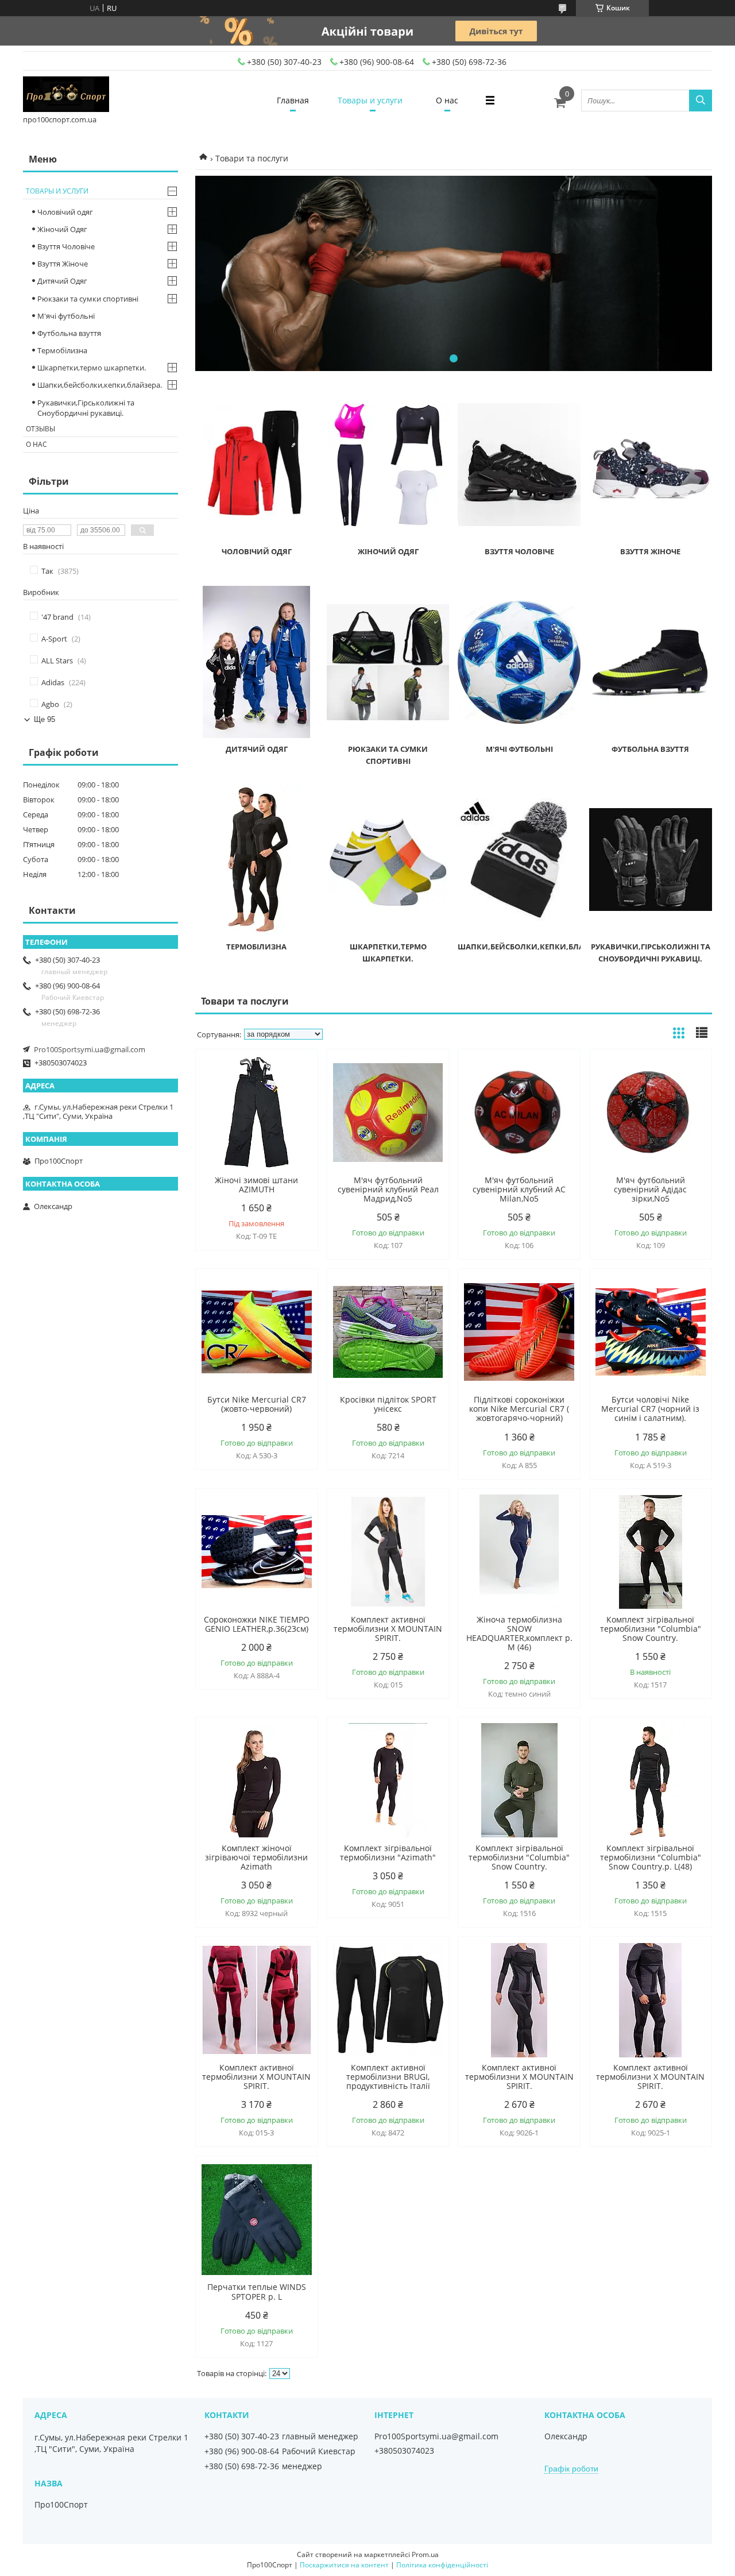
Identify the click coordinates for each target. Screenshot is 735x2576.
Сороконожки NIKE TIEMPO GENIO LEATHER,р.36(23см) (257, 1624)
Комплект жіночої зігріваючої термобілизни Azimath (256, 1857)
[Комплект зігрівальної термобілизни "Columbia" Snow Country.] (651, 1552)
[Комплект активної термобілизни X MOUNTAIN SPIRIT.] (388, 1552)
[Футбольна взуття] (651, 662)
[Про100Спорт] (66, 95)
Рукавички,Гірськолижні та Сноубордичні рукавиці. (86, 408)
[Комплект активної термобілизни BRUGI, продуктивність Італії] (388, 2000)
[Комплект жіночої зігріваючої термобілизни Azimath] (257, 1781)
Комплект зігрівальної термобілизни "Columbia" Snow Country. (651, 1629)
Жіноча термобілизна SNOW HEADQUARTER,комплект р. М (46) (519, 1633)
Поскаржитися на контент (344, 2565)
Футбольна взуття (650, 749)
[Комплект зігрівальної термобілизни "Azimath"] (388, 1781)
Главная (293, 100)
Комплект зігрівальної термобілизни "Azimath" (388, 1853)
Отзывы (40, 429)
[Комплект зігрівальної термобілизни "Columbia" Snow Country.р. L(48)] (651, 1781)
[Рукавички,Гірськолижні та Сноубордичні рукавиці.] (651, 860)
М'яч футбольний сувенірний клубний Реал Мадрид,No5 (388, 1189)
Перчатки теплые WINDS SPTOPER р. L (257, 2292)
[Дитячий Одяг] (257, 662)
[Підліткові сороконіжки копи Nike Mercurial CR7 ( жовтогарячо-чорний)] (519, 1332)
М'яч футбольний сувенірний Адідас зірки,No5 (650, 1189)
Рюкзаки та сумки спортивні (88, 299)
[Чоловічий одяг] (257, 465)
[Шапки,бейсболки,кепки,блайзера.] (519, 860)
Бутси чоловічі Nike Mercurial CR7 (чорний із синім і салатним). (650, 1409)
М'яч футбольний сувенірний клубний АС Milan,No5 (519, 1189)
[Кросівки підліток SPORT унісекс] (388, 1332)
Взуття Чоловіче (519, 551)
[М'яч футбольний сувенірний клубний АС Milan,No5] (519, 1113)
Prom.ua (425, 2554)
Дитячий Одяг (257, 749)
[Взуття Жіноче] (651, 465)
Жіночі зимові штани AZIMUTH (256, 1185)
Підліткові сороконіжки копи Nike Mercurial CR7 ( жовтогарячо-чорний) (519, 1409)
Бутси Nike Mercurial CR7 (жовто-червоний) (257, 1404)
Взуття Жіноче (650, 551)
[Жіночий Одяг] (388, 465)
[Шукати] (701, 101)
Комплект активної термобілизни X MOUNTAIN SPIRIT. (388, 1629)
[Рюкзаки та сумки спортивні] (388, 662)
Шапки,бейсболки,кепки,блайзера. (534, 947)
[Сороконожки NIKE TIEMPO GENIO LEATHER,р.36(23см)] (257, 1552)
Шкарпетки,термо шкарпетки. (92, 368)
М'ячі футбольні (519, 749)
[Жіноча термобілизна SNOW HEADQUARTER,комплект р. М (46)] (519, 1552)
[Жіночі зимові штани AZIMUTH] (257, 1113)
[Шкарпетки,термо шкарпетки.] (388, 860)
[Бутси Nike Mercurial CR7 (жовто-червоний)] (257, 1332)
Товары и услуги (370, 100)
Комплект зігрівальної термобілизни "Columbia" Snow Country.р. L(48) (651, 1857)
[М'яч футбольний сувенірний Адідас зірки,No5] (651, 1113)
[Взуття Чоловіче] (519, 465)
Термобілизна (256, 947)
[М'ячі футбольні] (519, 662)
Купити (297, 1078)
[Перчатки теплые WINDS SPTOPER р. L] (257, 2219)
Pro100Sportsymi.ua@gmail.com (90, 1049)
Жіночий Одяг (388, 551)
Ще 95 (45, 719)
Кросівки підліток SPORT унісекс (388, 1404)
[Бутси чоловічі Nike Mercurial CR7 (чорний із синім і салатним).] (651, 1332)
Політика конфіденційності (442, 2565)
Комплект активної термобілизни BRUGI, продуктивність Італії (388, 2077)
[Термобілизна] (257, 860)
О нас (447, 100)
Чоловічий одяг (257, 551)
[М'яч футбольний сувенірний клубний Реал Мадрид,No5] (388, 1113)
